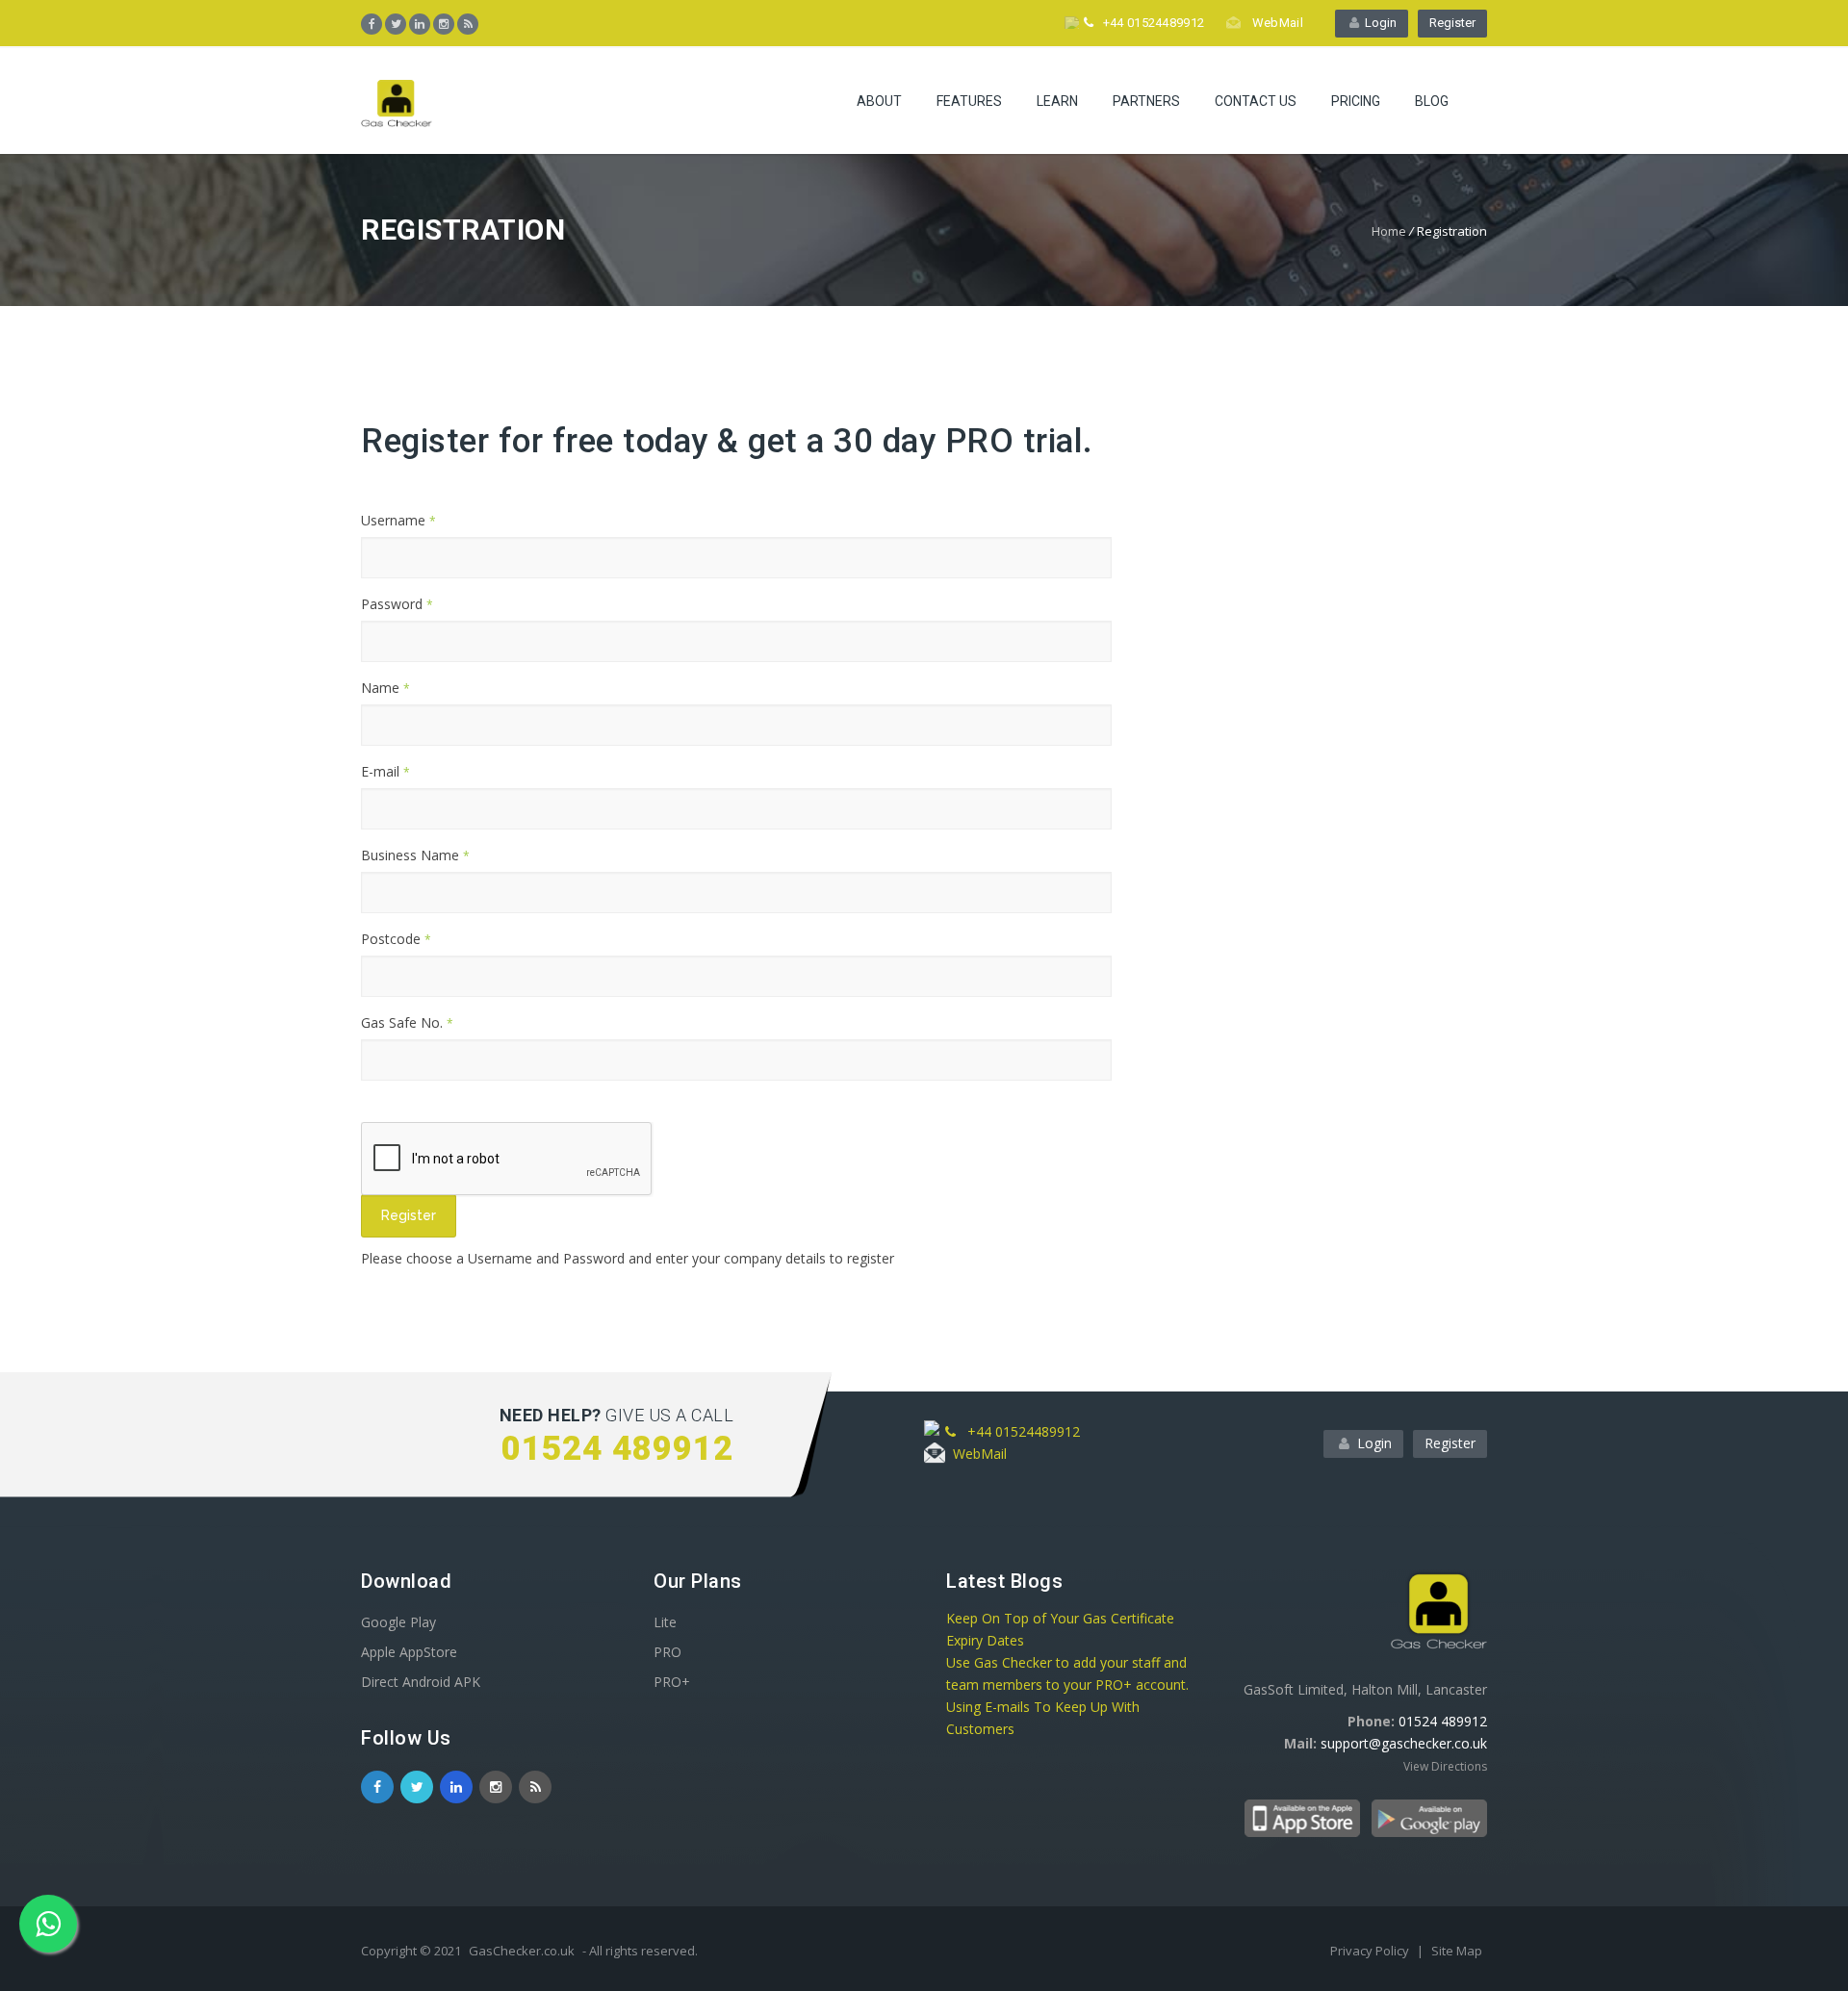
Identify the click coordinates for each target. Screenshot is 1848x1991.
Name (385, 688)
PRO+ (672, 1682)
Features (969, 101)
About (879, 101)
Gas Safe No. (407, 1022)
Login (1378, 23)
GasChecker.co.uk (522, 1951)
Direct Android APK (421, 1682)
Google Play (398, 1622)
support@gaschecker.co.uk (1404, 1743)
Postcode (396, 939)
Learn (1057, 101)
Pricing (1356, 101)
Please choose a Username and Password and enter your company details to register (628, 1258)
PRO (667, 1652)
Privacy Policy (1371, 1951)
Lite (665, 1622)
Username (398, 520)
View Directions (1445, 1766)
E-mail (385, 771)
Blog (1432, 101)
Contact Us (1256, 101)
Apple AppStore (409, 1652)
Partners (1146, 101)
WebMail (1274, 23)
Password (397, 604)
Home (1389, 231)
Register (1452, 23)
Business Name (415, 855)
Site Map (1457, 1951)
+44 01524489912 (1150, 23)
